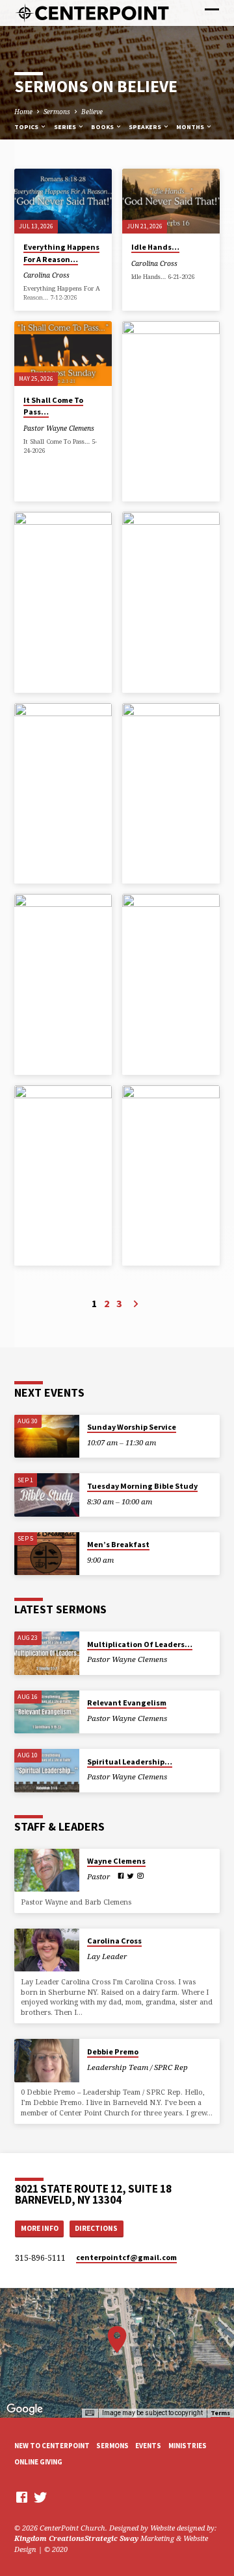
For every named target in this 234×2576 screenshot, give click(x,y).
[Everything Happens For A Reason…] (63, 201)
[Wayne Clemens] (47, 1871)
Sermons (57, 112)
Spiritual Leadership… (130, 1762)
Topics (27, 127)
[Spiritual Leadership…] (47, 1771)
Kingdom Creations (49, 2538)
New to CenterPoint (52, 2446)
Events (148, 2446)
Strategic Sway (111, 2538)
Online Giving (38, 2462)
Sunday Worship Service (132, 1427)
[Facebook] (121, 1876)
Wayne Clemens (116, 1861)
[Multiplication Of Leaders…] (47, 1653)
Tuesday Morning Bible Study (142, 1486)
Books (103, 127)
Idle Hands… (155, 247)
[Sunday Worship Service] (47, 1437)
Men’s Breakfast (118, 1544)
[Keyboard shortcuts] (90, 2413)
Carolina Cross (46, 275)
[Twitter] (131, 1876)
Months (191, 127)
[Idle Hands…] (171, 201)
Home (23, 112)
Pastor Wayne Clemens (59, 428)
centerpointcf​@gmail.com (126, 2257)
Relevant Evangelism (127, 1703)
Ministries (188, 2446)
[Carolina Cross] (47, 1950)
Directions (96, 2228)
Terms (220, 2413)
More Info (40, 2228)
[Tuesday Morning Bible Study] (47, 1495)
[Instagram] (140, 1876)
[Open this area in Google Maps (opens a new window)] (25, 2409)
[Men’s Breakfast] (47, 1554)
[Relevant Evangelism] (47, 1712)
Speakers (146, 127)
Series (66, 127)
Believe (92, 112)
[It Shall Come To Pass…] (63, 354)
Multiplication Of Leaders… (140, 1644)
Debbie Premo (113, 2052)
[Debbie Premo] (47, 2061)
